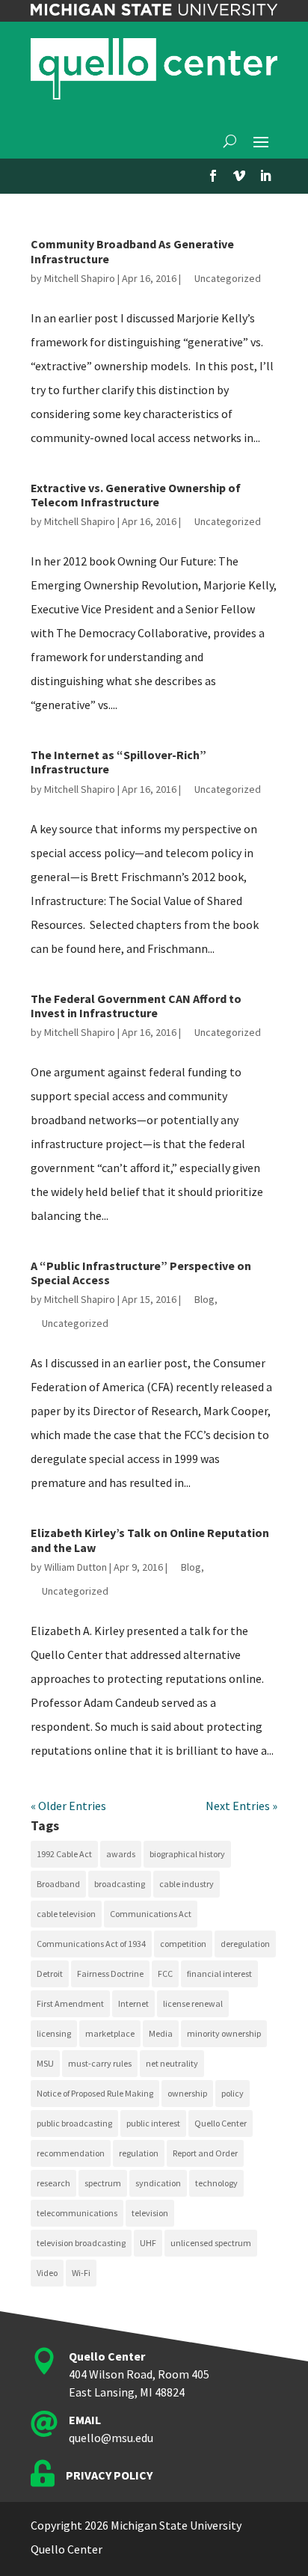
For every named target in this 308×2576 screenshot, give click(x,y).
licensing (54, 2033)
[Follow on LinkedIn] (265, 176)
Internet (133, 2003)
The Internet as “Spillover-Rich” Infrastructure (118, 762)
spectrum (103, 2183)
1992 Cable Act (64, 1854)
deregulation (245, 1944)
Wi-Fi (81, 2273)
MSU (45, 2063)
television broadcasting (81, 2243)
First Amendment (70, 2003)
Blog (204, 1299)
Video (47, 2273)
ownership (187, 2093)
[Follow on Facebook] (213, 176)
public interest (153, 2123)
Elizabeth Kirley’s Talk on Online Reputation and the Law (150, 1540)
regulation (139, 2153)
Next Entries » (241, 1806)
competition (183, 1944)
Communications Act (151, 1914)
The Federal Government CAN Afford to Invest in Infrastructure (136, 1006)
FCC (165, 1974)
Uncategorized (228, 278)
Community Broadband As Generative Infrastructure (132, 251)
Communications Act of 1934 (91, 1944)
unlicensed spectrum (211, 2243)
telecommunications (77, 2213)
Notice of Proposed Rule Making (95, 2093)
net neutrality (172, 2063)
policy (232, 2093)
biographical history (187, 1854)
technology (216, 2183)
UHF (148, 2243)
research (53, 2183)
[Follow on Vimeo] (239, 176)
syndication (158, 2183)
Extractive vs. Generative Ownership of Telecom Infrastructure (136, 495)
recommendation (71, 2153)
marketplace (110, 2033)
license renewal (193, 2003)
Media (161, 2033)
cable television (66, 1914)
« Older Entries (68, 1806)
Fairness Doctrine (110, 1974)
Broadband (58, 1884)
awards (121, 1854)
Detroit (50, 1974)
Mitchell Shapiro (80, 278)
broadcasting (120, 1884)
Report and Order (205, 2153)
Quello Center (221, 2123)
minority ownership (224, 2033)
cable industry (187, 1884)
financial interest (219, 1974)
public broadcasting (74, 2123)
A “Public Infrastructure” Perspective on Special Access (141, 1273)
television (150, 2213)
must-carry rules (100, 2063)
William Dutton (76, 1567)
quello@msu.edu (111, 2438)
